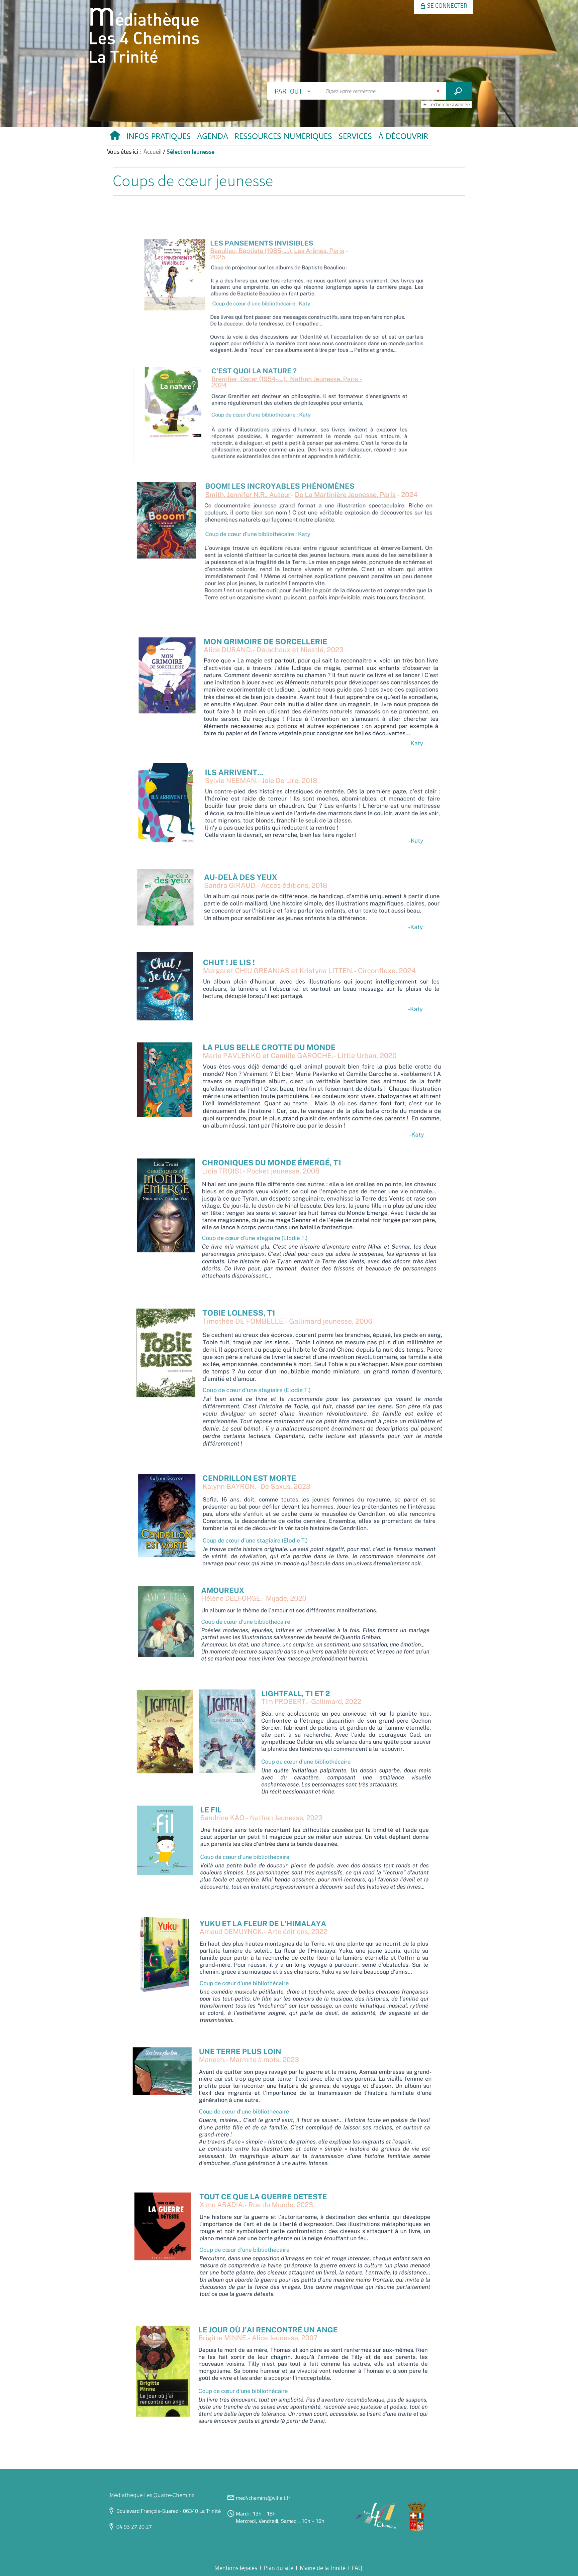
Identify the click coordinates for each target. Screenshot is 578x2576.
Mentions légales (236, 2568)
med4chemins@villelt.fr (263, 2498)
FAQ (357, 2568)
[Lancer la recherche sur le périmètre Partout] (459, 91)
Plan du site (278, 2568)
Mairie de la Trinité (323, 2568)
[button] (158, 138)
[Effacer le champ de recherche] (439, 91)
